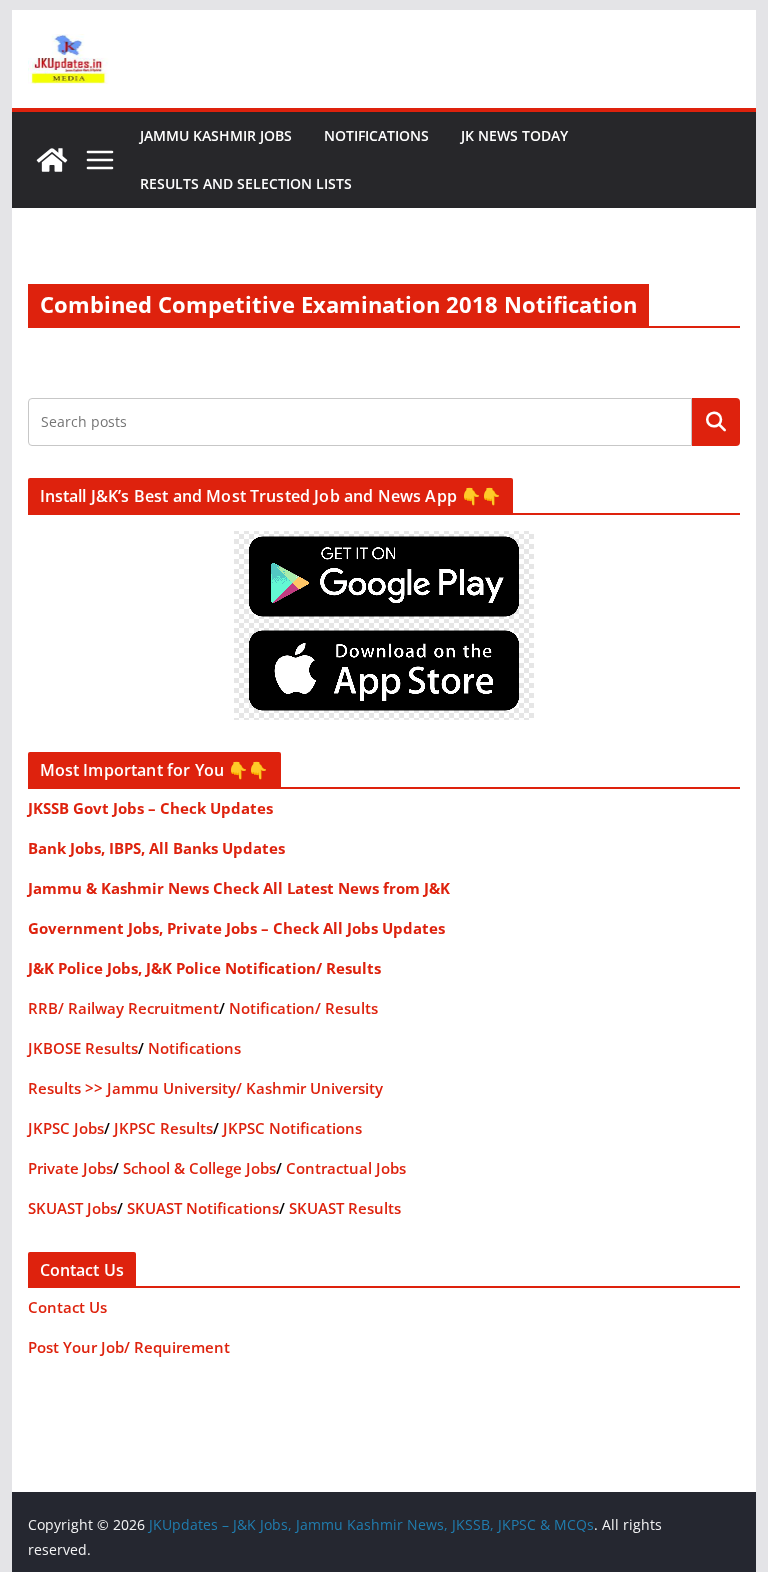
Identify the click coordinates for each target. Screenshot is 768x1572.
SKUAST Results (345, 1208)
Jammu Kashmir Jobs (216, 135)
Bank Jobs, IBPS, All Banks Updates (156, 848)
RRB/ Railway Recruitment (123, 1008)
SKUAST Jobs (72, 1208)
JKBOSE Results (83, 1048)
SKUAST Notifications (203, 1208)
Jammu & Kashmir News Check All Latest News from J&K (239, 888)
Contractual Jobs (346, 1168)
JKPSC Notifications (292, 1128)
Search (716, 421)
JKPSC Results (163, 1128)
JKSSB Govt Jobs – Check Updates (150, 808)
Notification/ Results (303, 1008)
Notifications (376, 135)
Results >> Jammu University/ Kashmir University (205, 1088)
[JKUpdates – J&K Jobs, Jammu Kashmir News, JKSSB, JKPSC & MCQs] (52, 160)
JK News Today (514, 135)
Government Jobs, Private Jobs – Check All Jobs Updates (236, 928)
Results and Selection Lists (246, 183)
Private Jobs (70, 1168)
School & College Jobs (199, 1168)
